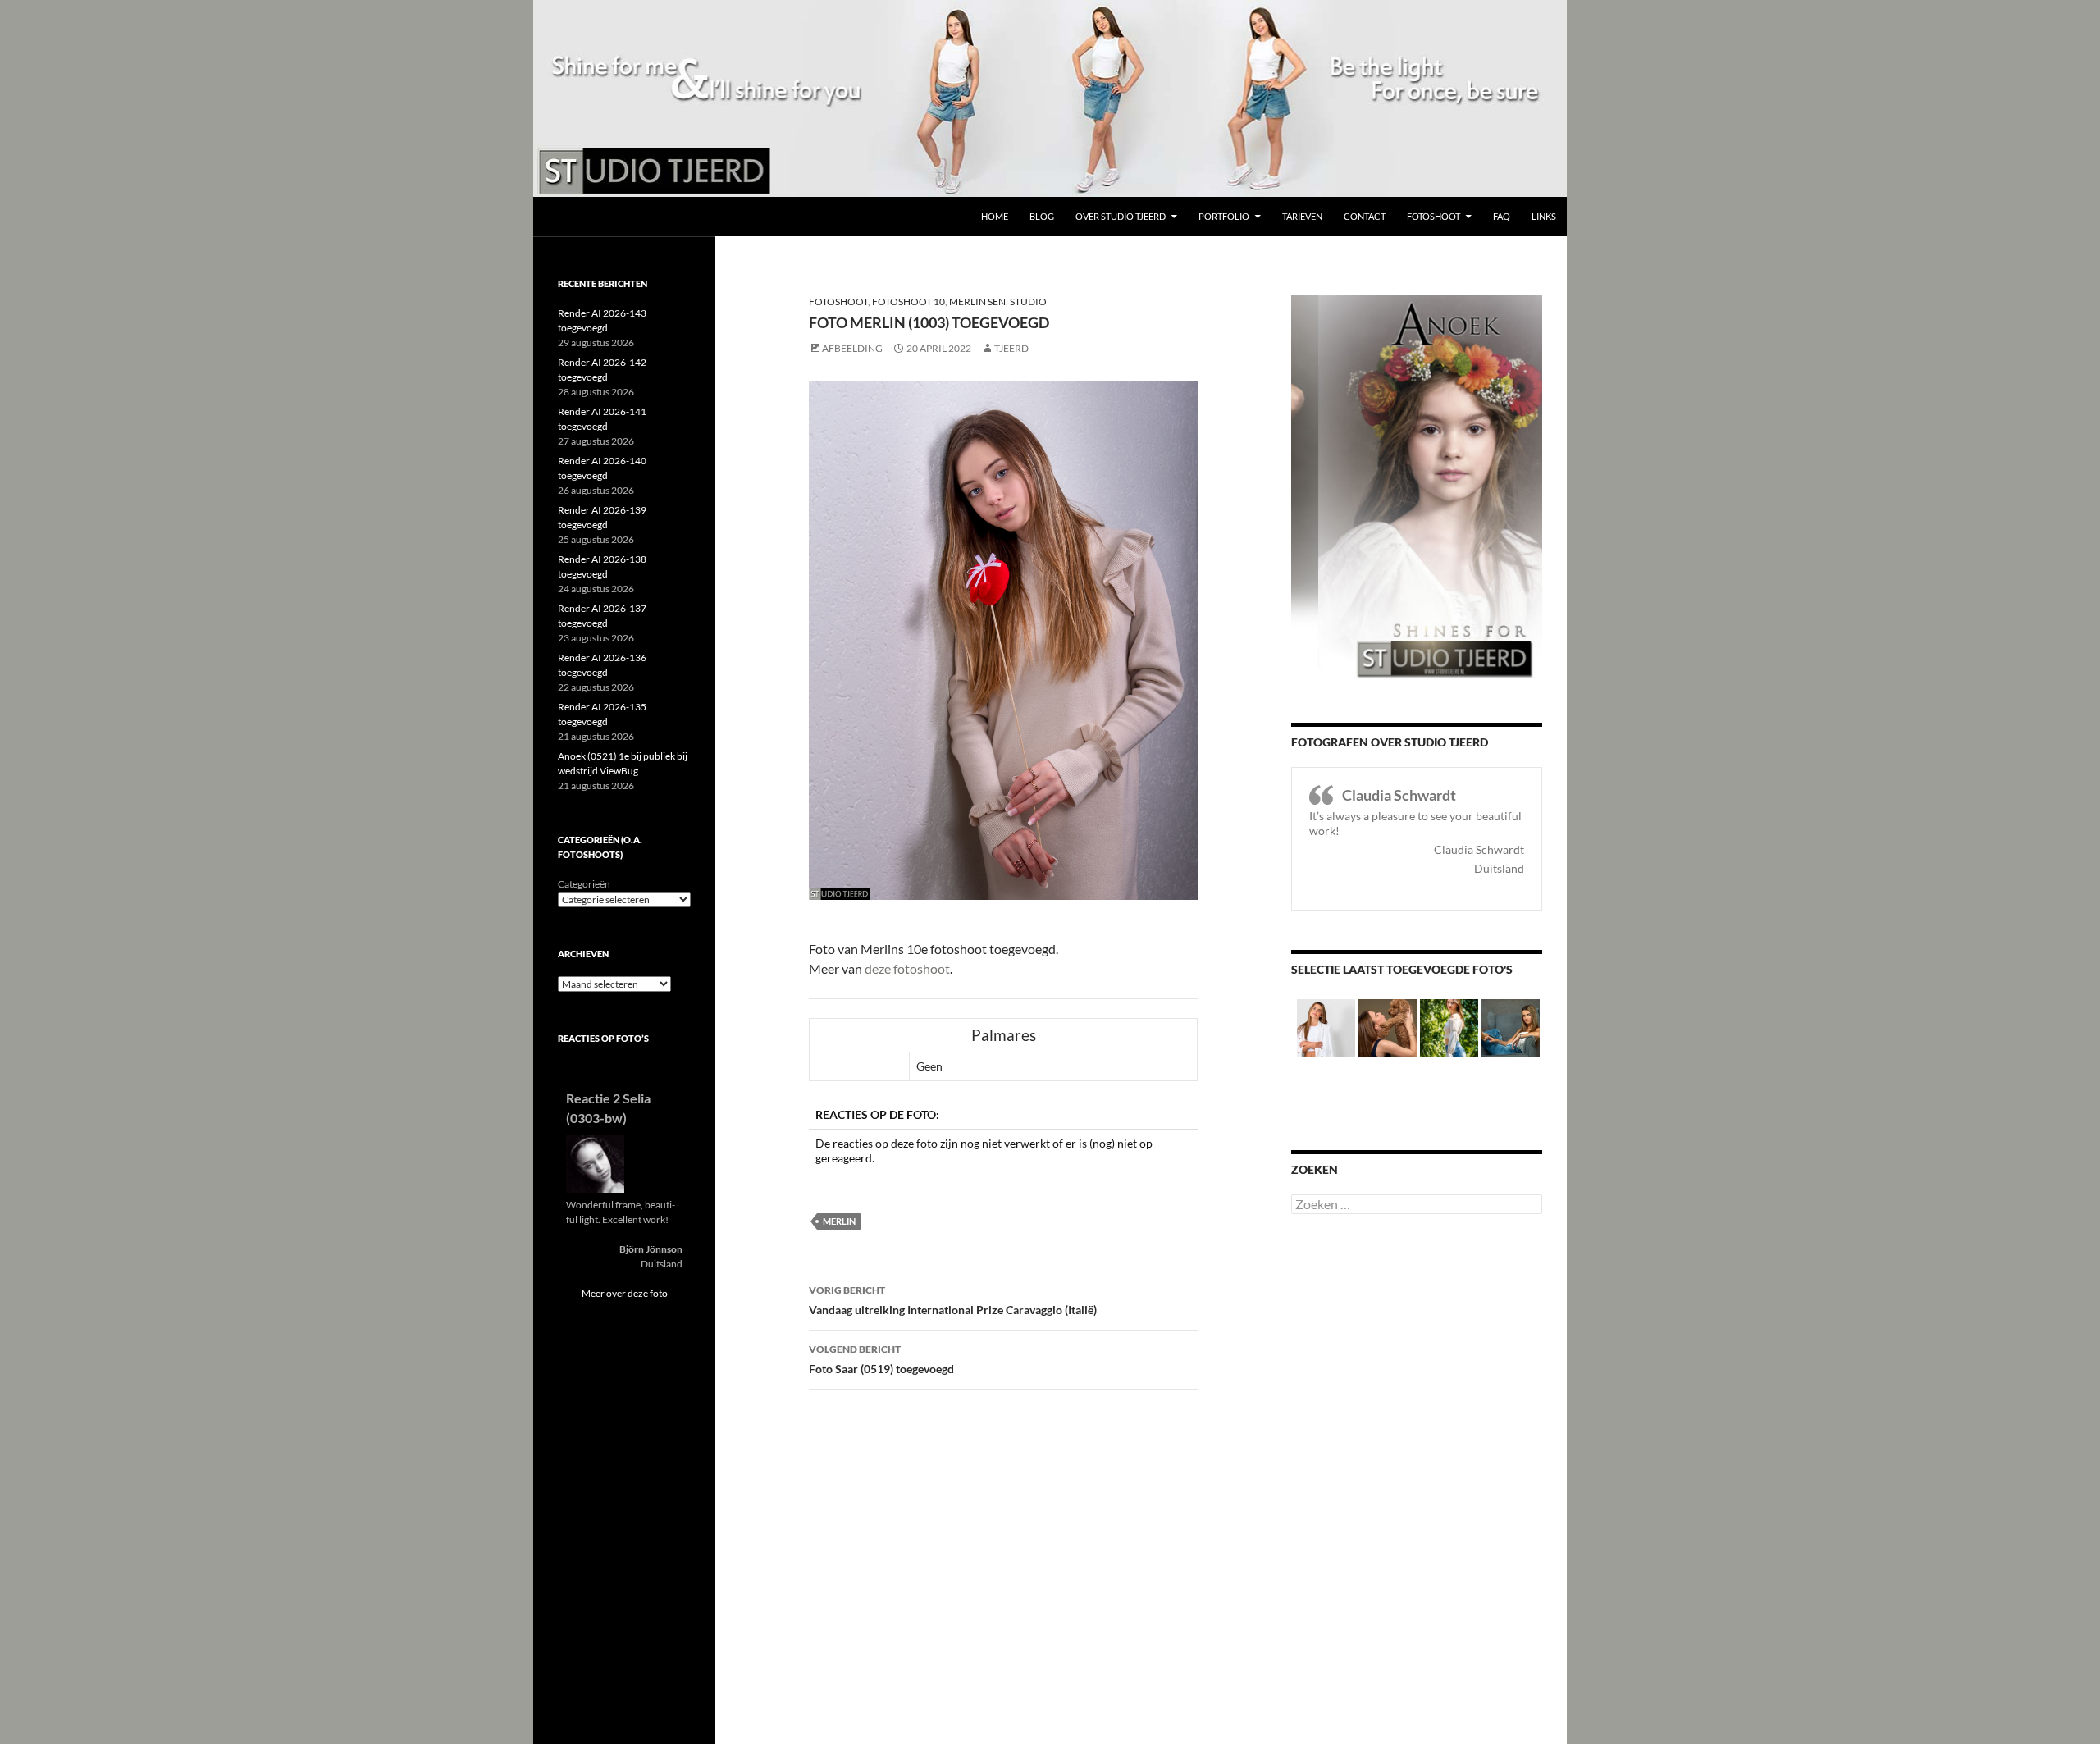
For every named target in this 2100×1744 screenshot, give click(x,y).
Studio (1028, 301)
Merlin (839, 1221)
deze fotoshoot (907, 968)
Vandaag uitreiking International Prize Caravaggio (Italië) (953, 1300)
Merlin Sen (977, 301)
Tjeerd (1011, 348)
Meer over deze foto (625, 1293)
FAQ (1502, 216)
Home (995, 216)
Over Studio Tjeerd (1121, 216)
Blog (1042, 216)
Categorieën (584, 884)
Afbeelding (852, 348)
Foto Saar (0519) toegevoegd (881, 1359)
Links (1544, 216)
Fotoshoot (1433, 216)
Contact (1365, 216)
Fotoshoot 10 (908, 301)
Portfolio (1224, 216)
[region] (1050, 98)
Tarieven (1302, 216)
